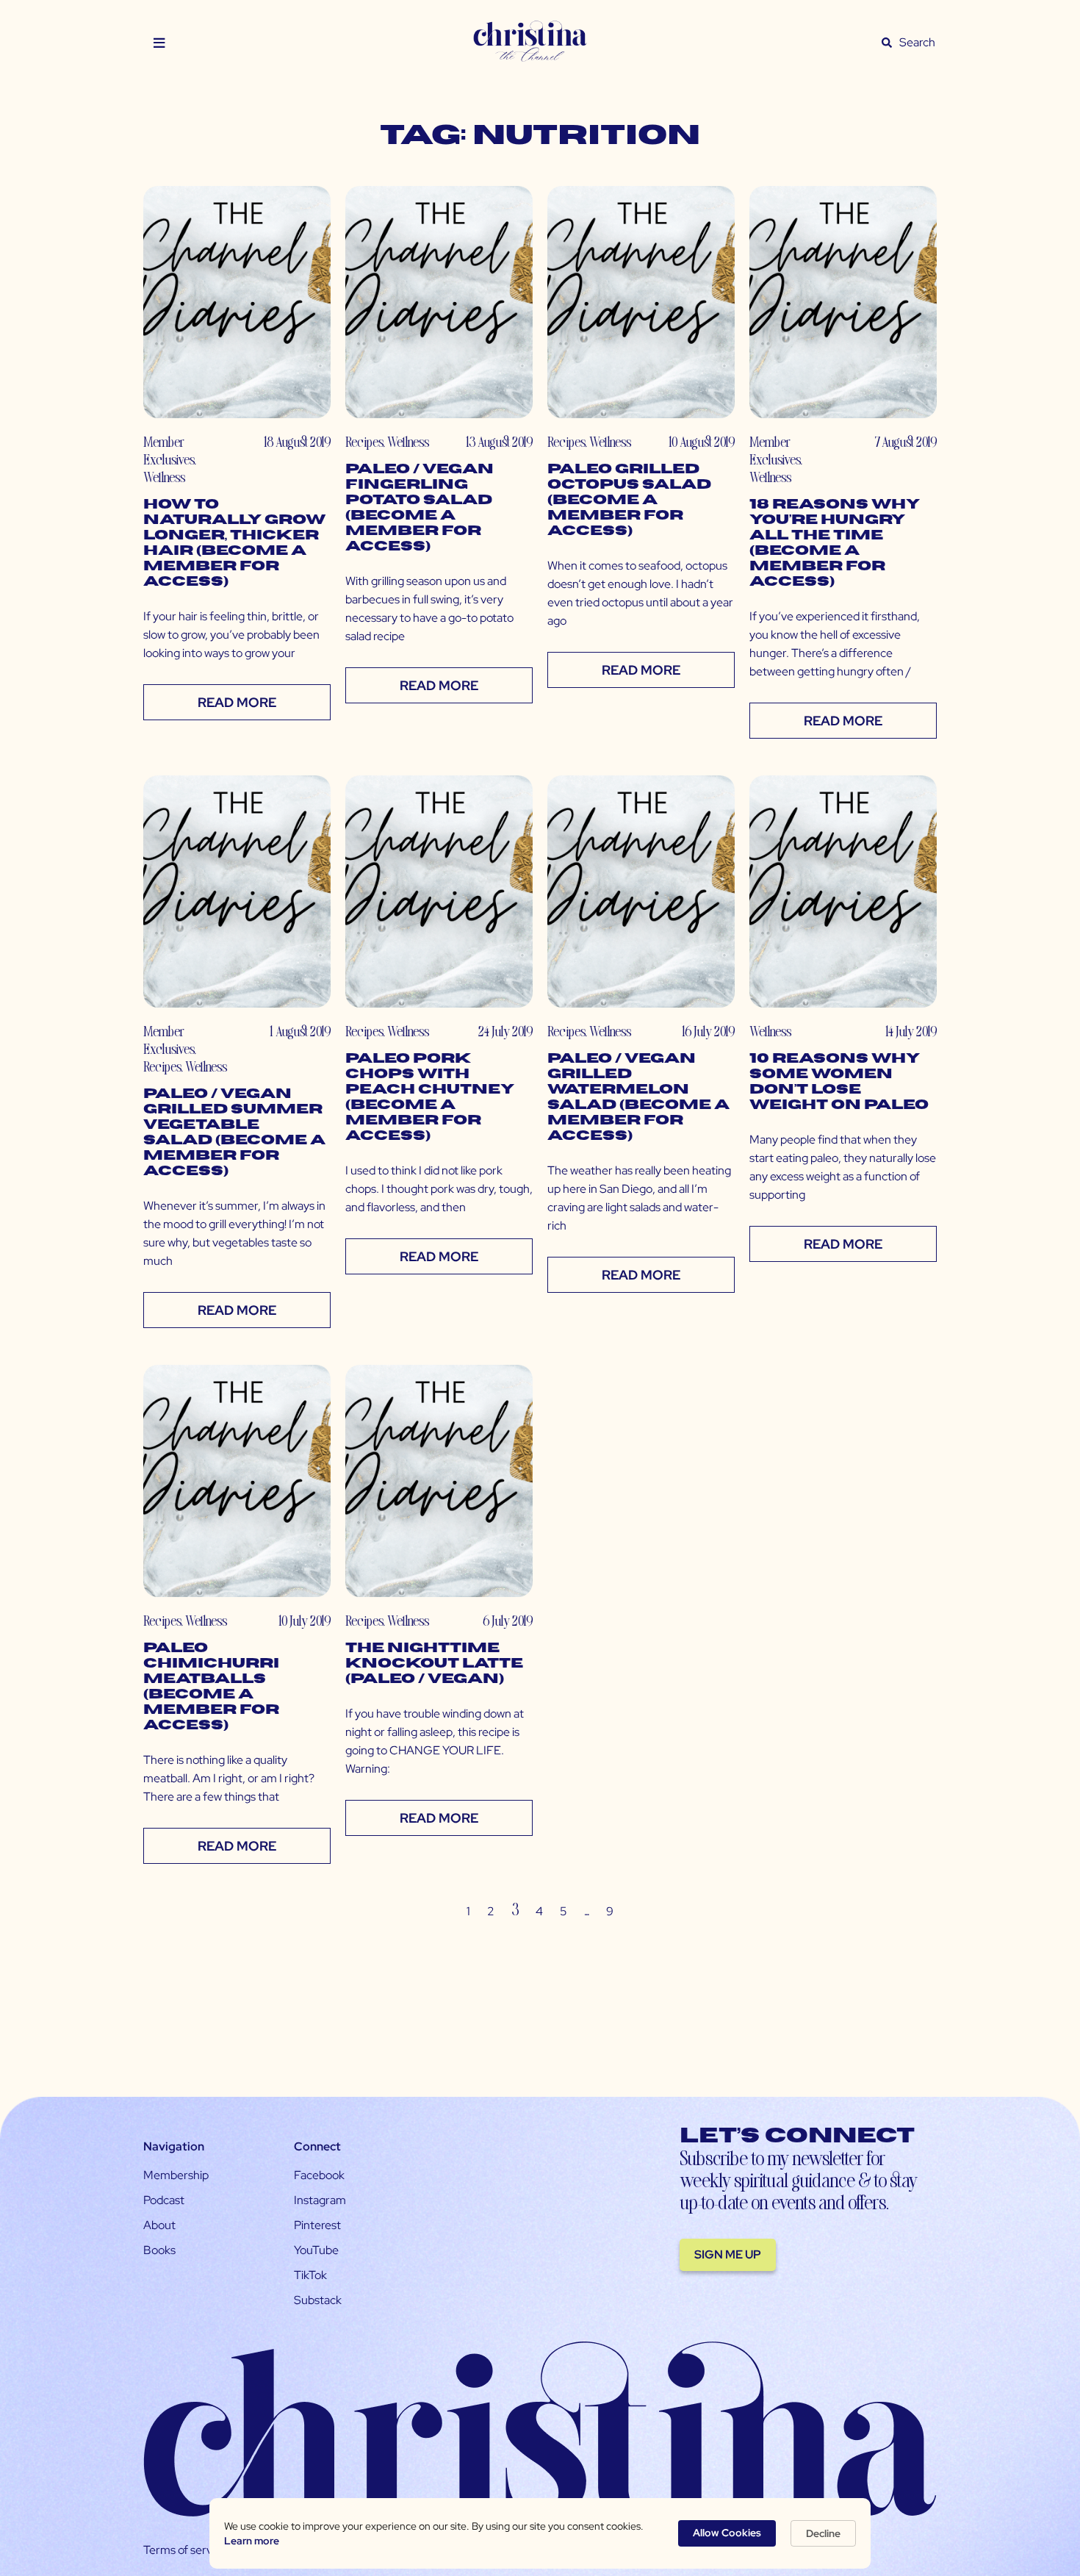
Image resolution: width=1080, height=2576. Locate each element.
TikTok (310, 2275)
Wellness (164, 477)
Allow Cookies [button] (727, 2533)
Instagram (320, 2200)
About (159, 2225)
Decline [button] (823, 2533)
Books (159, 2250)
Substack (318, 2300)
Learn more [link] (252, 2541)
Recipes (364, 441)
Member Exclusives (169, 450)
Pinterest (317, 2225)
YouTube (316, 2250)
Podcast (164, 2200)
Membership (176, 2175)
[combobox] (918, 43)
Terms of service (185, 2550)
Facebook (319, 2175)
